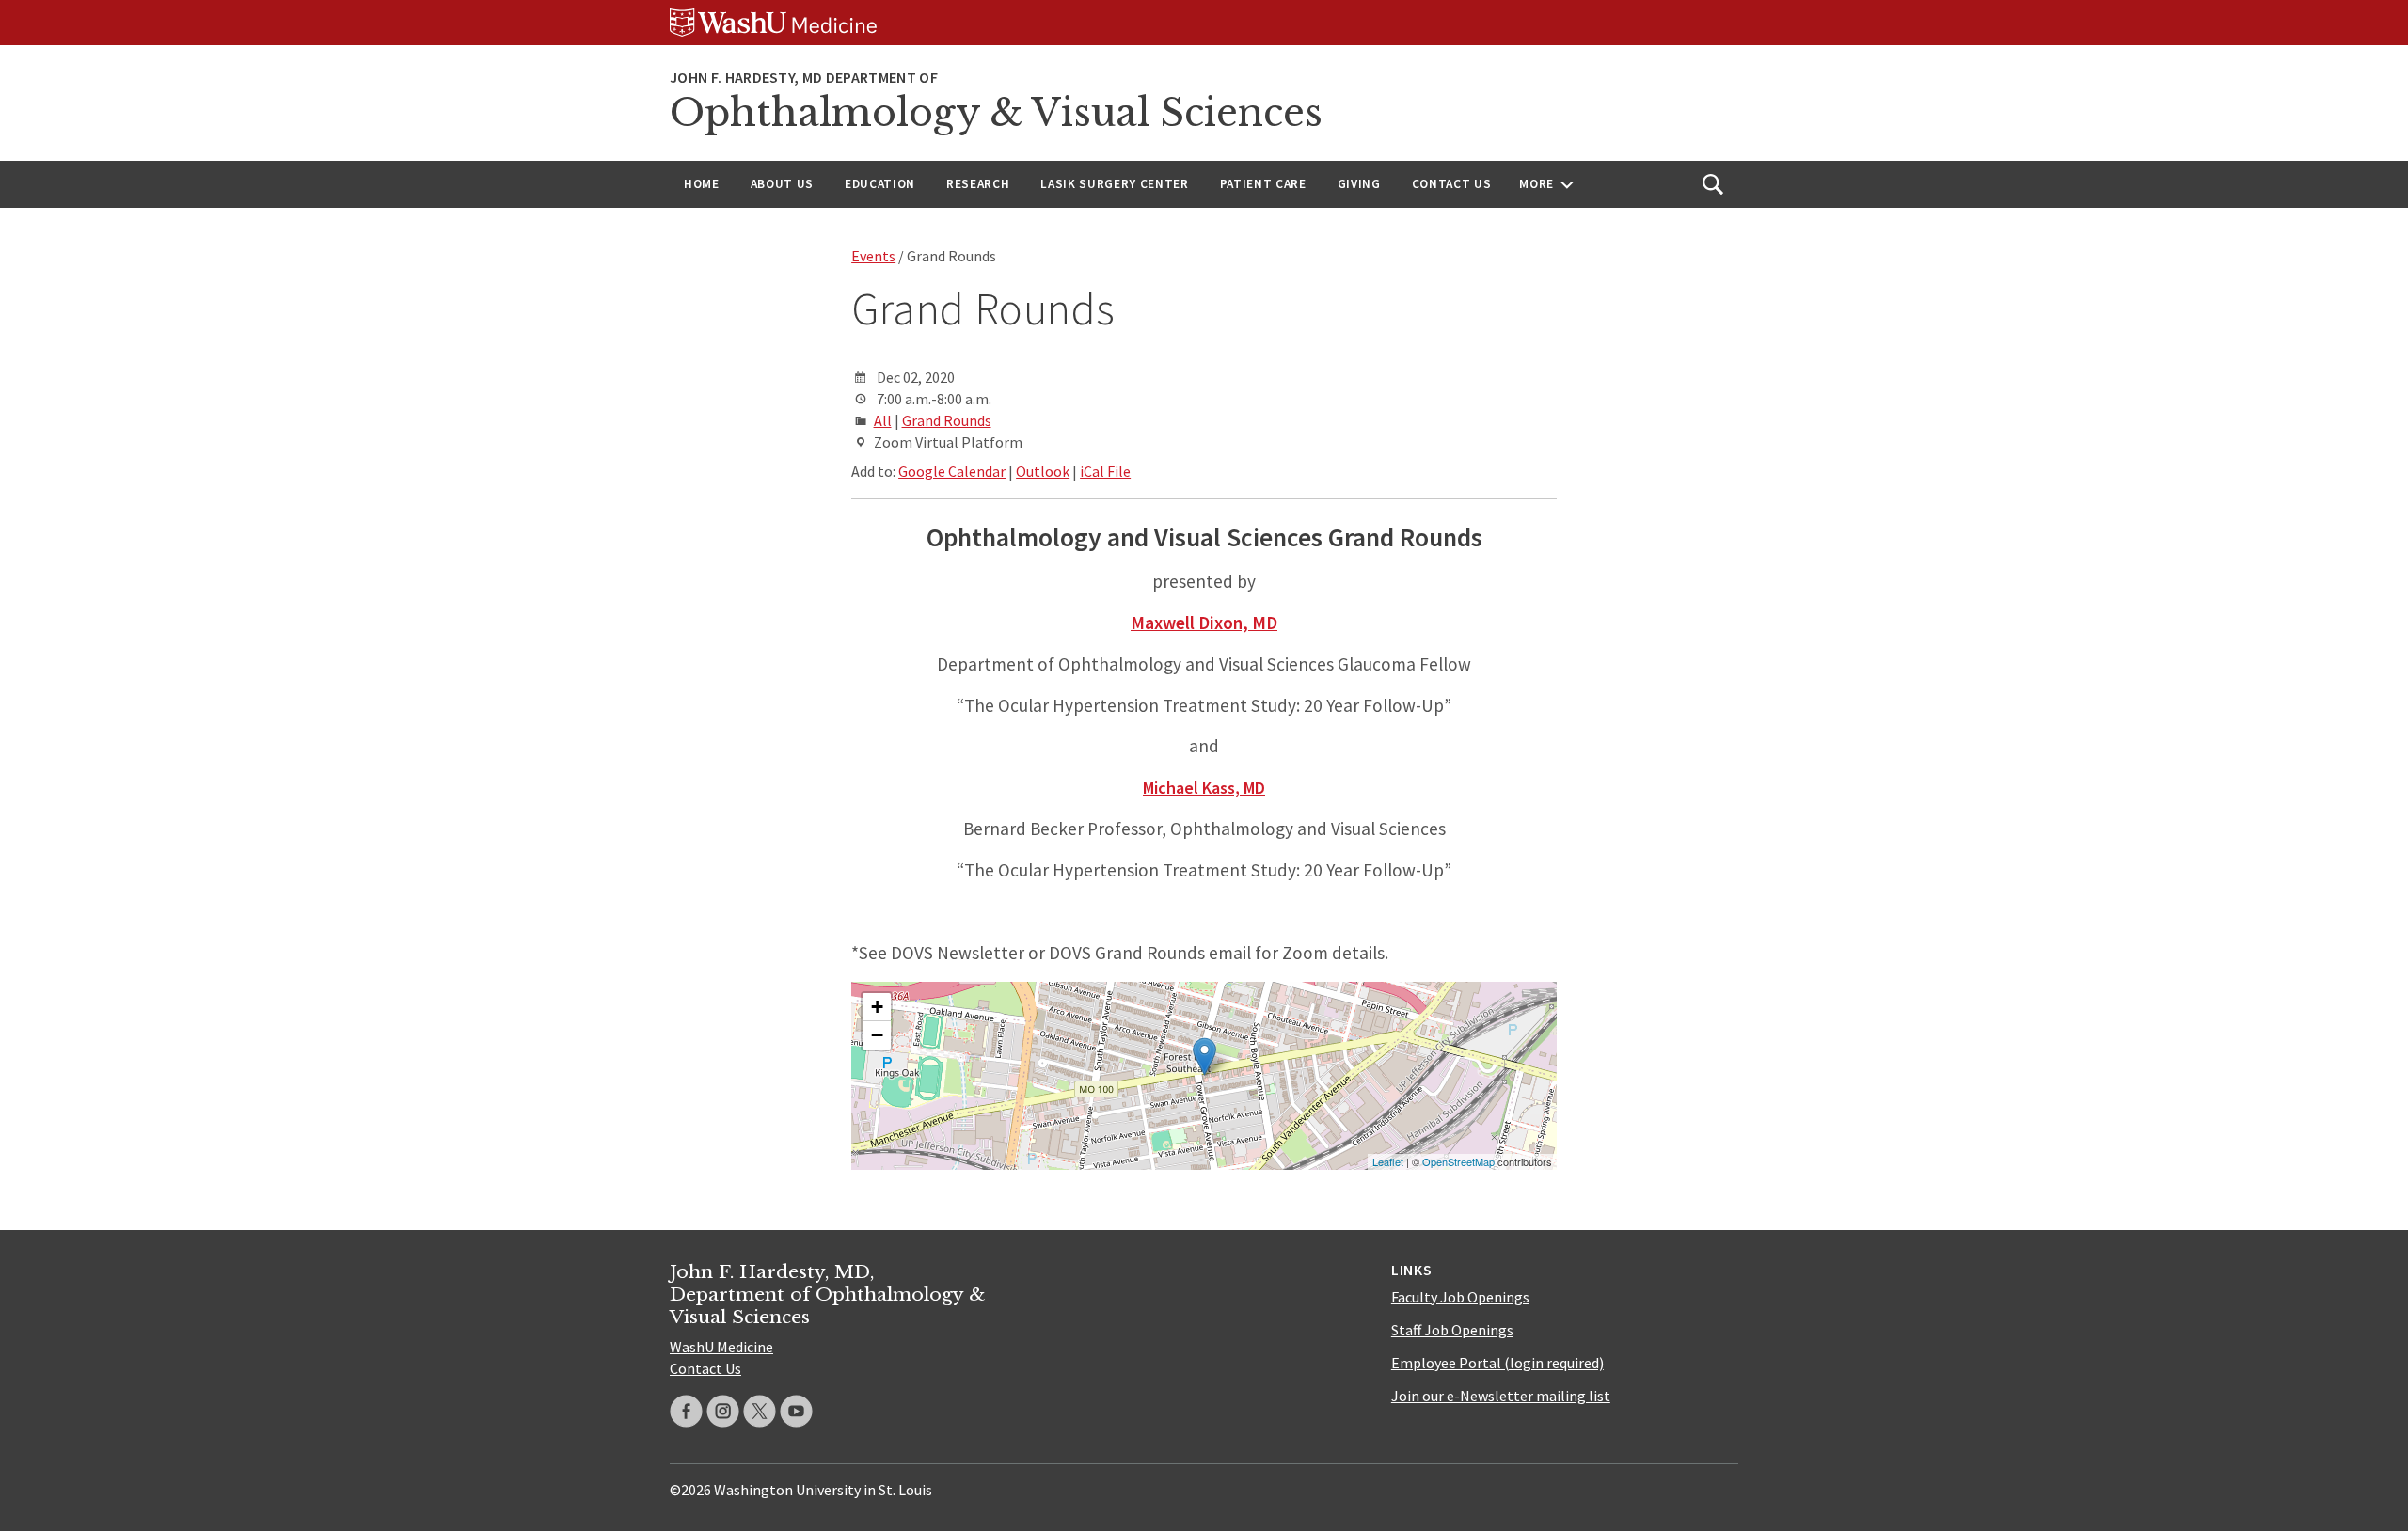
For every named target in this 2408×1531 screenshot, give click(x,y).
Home (702, 184)
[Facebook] (686, 1411)
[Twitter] (760, 1411)
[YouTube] (796, 1411)
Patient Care (1263, 184)
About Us (782, 184)
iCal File (1105, 471)
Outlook (1043, 471)
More (1537, 184)
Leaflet (1388, 1161)
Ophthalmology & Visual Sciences (996, 113)
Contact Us (1452, 184)
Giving (1359, 184)
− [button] (877, 1035)
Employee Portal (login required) (1497, 1363)
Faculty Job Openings (1460, 1297)
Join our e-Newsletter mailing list (1501, 1396)
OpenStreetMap (1458, 1161)
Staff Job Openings (1452, 1330)
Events (873, 256)
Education (880, 184)
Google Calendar (952, 471)
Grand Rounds (947, 420)
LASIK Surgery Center (1114, 184)
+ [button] (877, 1007)
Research (978, 184)
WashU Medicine (721, 1347)
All (883, 420)
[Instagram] (723, 1411)
